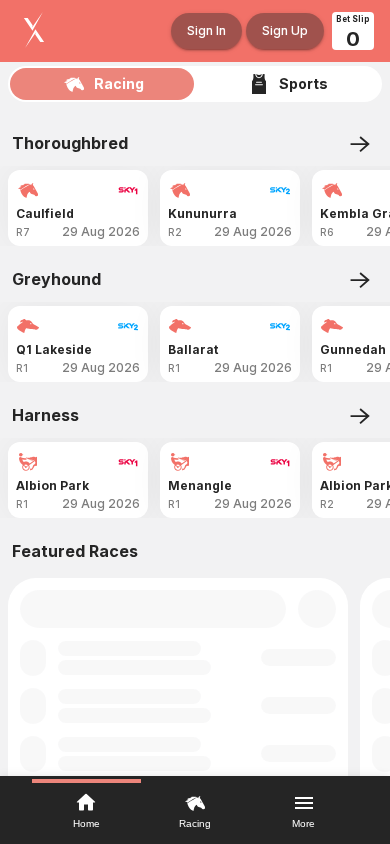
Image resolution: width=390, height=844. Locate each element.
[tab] (102, 84)
